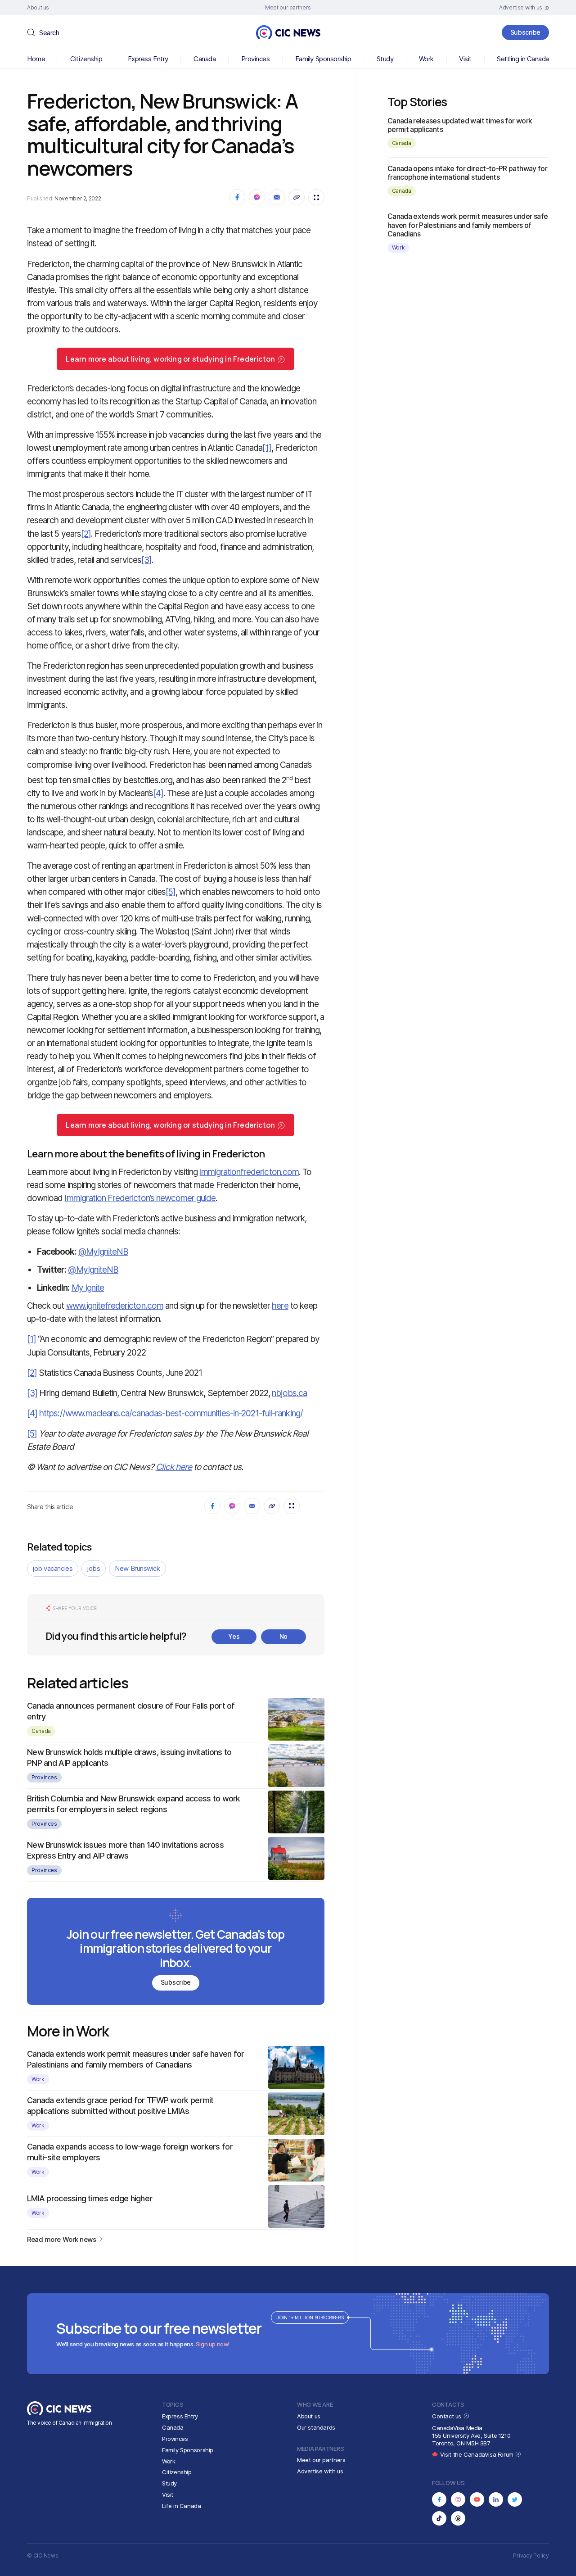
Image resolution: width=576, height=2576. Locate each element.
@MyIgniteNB (103, 1252)
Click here (174, 1467)
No (283, 1636)
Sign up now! (213, 2344)
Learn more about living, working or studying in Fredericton (170, 359)
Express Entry (148, 59)
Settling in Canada (523, 59)
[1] (267, 448)
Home (36, 59)
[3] (146, 560)
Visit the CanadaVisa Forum (477, 2454)
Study (385, 59)
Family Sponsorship (323, 59)
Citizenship (86, 59)
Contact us (448, 2416)
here (280, 1306)
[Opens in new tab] (439, 2499)
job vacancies (53, 1568)
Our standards (316, 2427)
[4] (158, 793)
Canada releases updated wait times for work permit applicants (460, 125)
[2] (86, 534)
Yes (234, 1636)
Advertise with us (320, 2471)
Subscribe (525, 32)
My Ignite (88, 1288)
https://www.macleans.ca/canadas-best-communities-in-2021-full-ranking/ (171, 1413)
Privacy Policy (531, 2556)
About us (309, 2416)
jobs (94, 1568)
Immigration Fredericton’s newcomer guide (140, 1198)
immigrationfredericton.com (249, 1172)
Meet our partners (321, 2460)
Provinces (256, 59)
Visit (465, 59)
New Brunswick (137, 1568)
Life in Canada (182, 2506)
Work (426, 59)
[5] (171, 892)
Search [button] (49, 33)
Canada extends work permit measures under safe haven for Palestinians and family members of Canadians (468, 225)
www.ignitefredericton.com (115, 1306)
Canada (205, 59)
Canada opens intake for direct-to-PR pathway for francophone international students (467, 173)
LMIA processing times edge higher (90, 2198)
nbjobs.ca (289, 1393)
